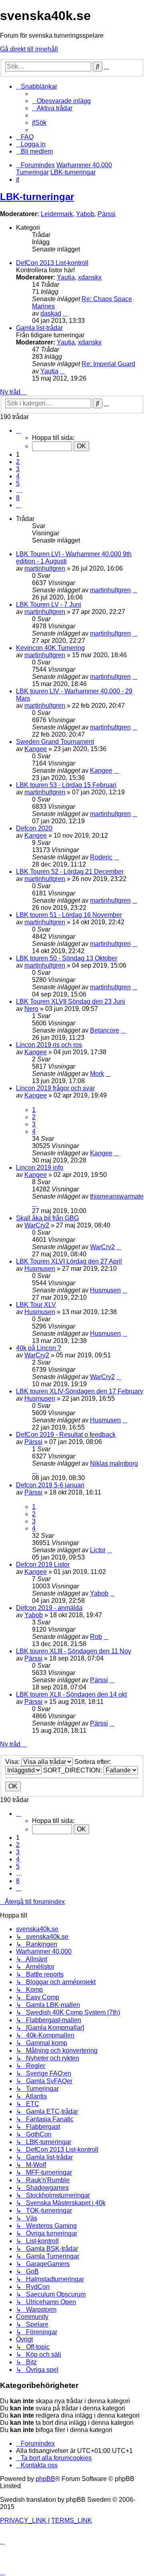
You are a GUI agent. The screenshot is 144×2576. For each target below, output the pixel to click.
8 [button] (18, 498)
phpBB (45, 2479)
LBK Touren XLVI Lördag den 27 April (69, 1261)
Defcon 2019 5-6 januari (50, 1485)
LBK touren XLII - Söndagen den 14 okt (71, 1694)
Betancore (105, 1030)
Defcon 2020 (34, 828)
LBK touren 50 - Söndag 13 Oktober (67, 958)
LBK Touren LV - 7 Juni (49, 605)
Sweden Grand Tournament (55, 742)
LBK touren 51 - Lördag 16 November (69, 915)
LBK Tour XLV (36, 1305)
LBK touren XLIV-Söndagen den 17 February (80, 1391)
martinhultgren (45, 568)
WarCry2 (37, 1225)
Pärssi (107, 214)
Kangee (36, 749)
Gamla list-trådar (39, 328)
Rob (96, 1637)
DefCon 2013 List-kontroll (52, 263)
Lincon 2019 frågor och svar (55, 1088)
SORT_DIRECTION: (73, 1770)
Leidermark (57, 214)
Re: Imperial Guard (108, 364)
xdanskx (90, 277)
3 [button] (18, 469)
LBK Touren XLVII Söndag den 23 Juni (71, 1001)
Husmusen (40, 1269)
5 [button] (18, 483)
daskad (51, 313)
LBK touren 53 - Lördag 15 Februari (66, 785)
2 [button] (18, 462)
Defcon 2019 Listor (43, 1564)
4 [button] (18, 476)
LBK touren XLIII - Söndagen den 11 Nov (74, 1651)
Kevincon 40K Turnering (50, 648)
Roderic (101, 857)
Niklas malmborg (114, 1463)
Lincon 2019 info (40, 1168)
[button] (18, 430)
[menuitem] (61, 101)
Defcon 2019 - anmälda (49, 1608)
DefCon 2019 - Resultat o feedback (66, 1435)
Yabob (85, 214)
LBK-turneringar (37, 197)
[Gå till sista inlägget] (135, 590)
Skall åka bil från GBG (47, 1218)
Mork (97, 1074)
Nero (31, 1009)
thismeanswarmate (117, 1196)
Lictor (98, 1550)
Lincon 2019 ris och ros (49, 1045)
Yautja (66, 277)
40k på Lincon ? (39, 1348)
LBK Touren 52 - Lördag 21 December (70, 872)
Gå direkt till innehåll (29, 49)
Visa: (13, 1762)
